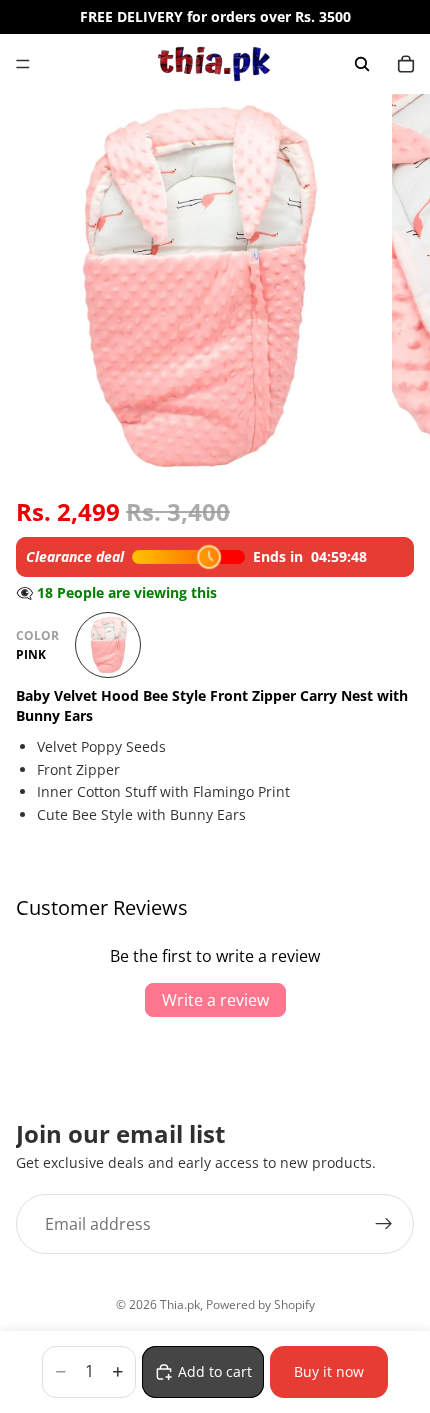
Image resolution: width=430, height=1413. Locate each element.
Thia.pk (180, 1304)
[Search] (362, 64)
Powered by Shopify (260, 1304)
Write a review (215, 1000)
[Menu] (23, 64)
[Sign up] (384, 1224)
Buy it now (329, 1371)
